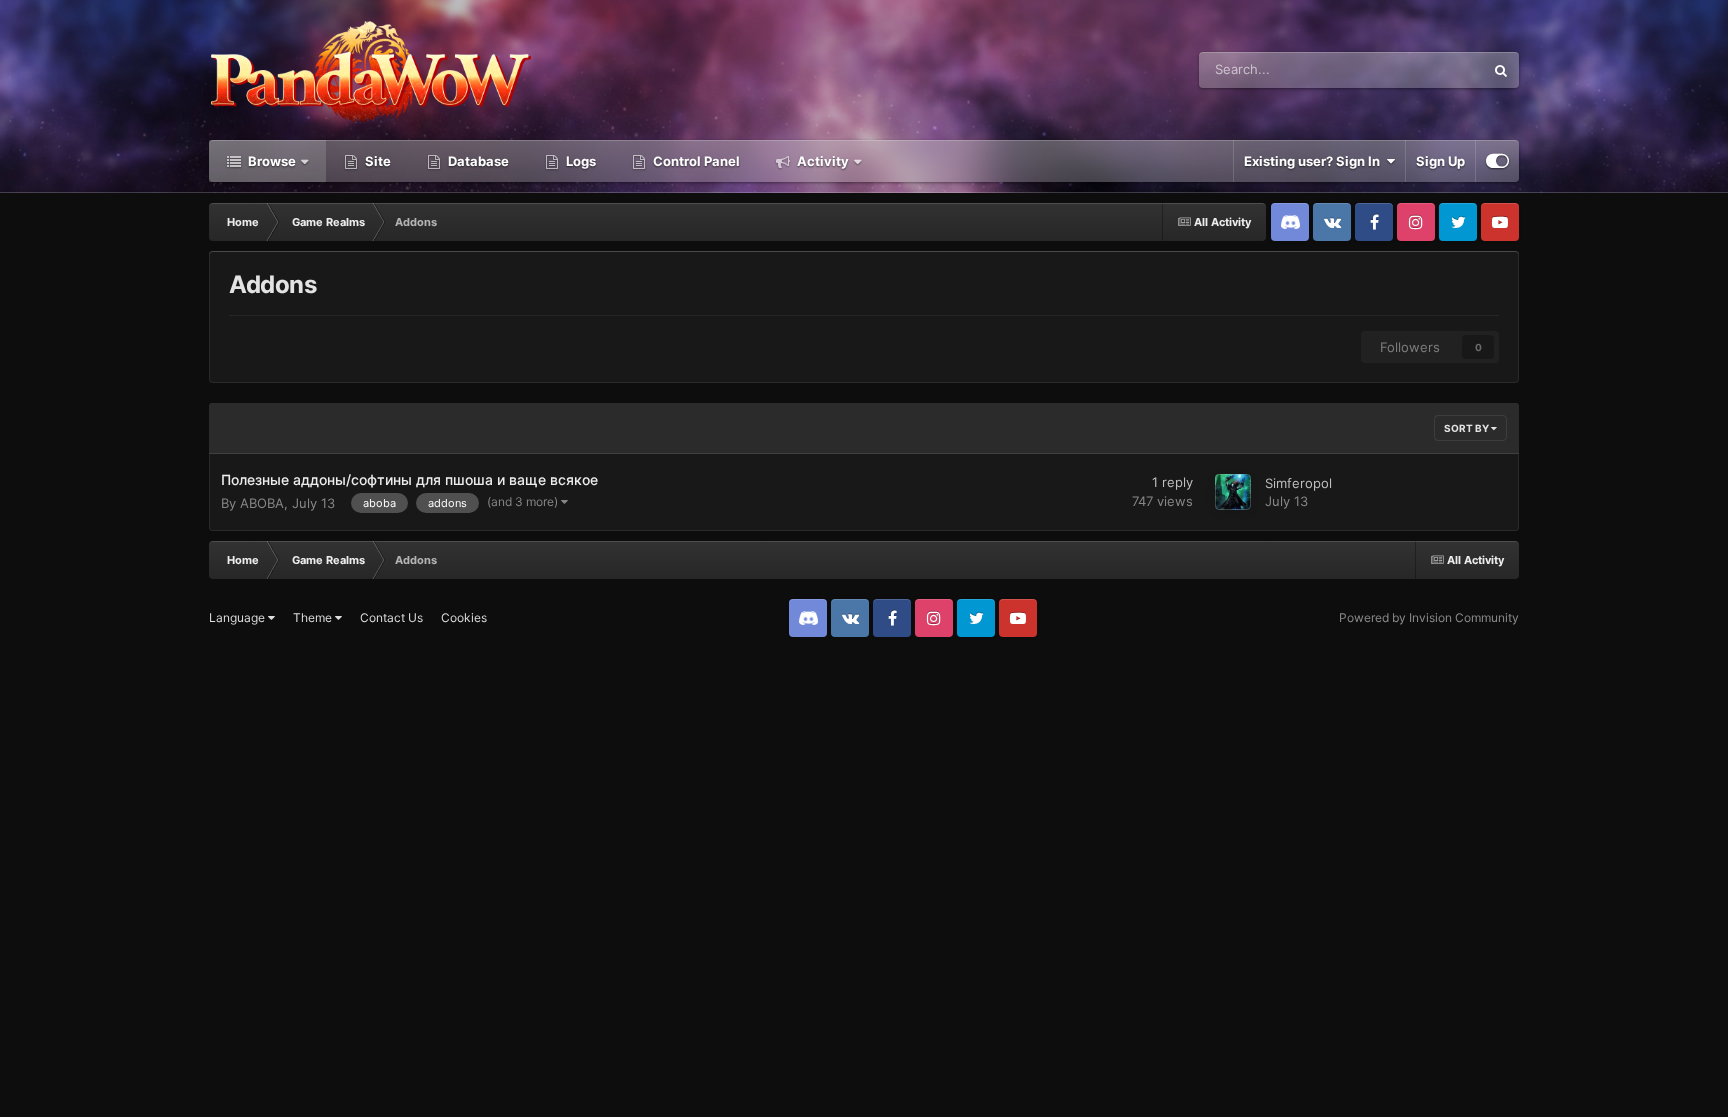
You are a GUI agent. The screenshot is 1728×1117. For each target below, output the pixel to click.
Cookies (464, 617)
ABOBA (262, 503)
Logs (579, 161)
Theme (314, 617)
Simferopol (1298, 483)
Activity (821, 161)
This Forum (1425, 69)
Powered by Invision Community (1429, 617)
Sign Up (1440, 161)
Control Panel (695, 161)
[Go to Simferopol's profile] (1233, 492)
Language (238, 617)
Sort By (1467, 428)
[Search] (1501, 70)
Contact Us (391, 617)
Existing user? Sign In (1315, 161)
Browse (270, 161)
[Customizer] (1497, 161)
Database (477, 161)
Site (376, 161)
